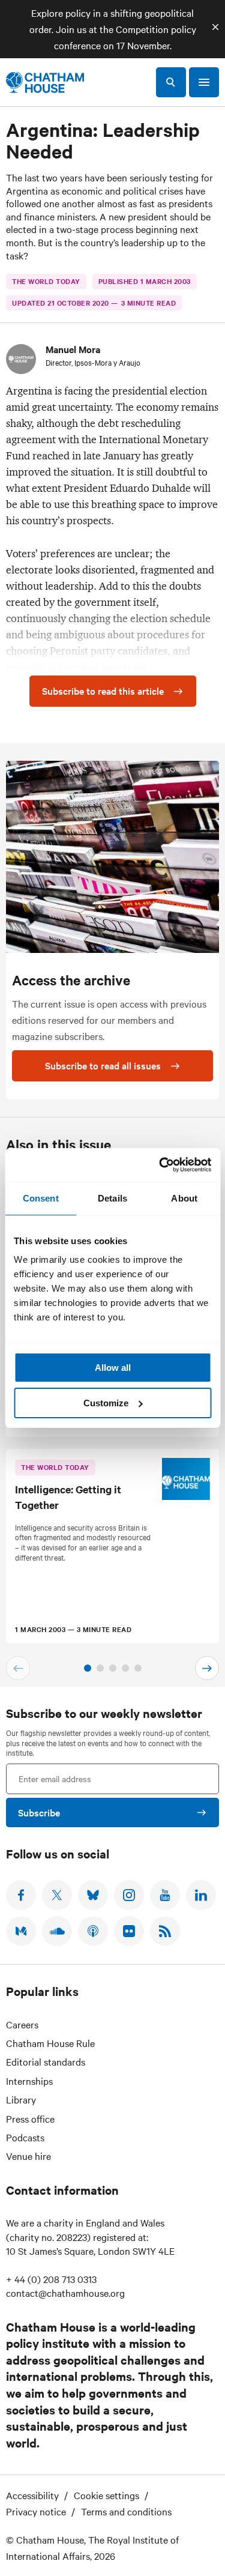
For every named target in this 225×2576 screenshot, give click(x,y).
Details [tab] (112, 1198)
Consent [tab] (41, 1198)
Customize (106, 1403)
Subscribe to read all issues (103, 1065)
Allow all (113, 1368)
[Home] (45, 82)
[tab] (88, 1668)
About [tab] (184, 1198)
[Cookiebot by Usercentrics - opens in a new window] (160, 1165)
